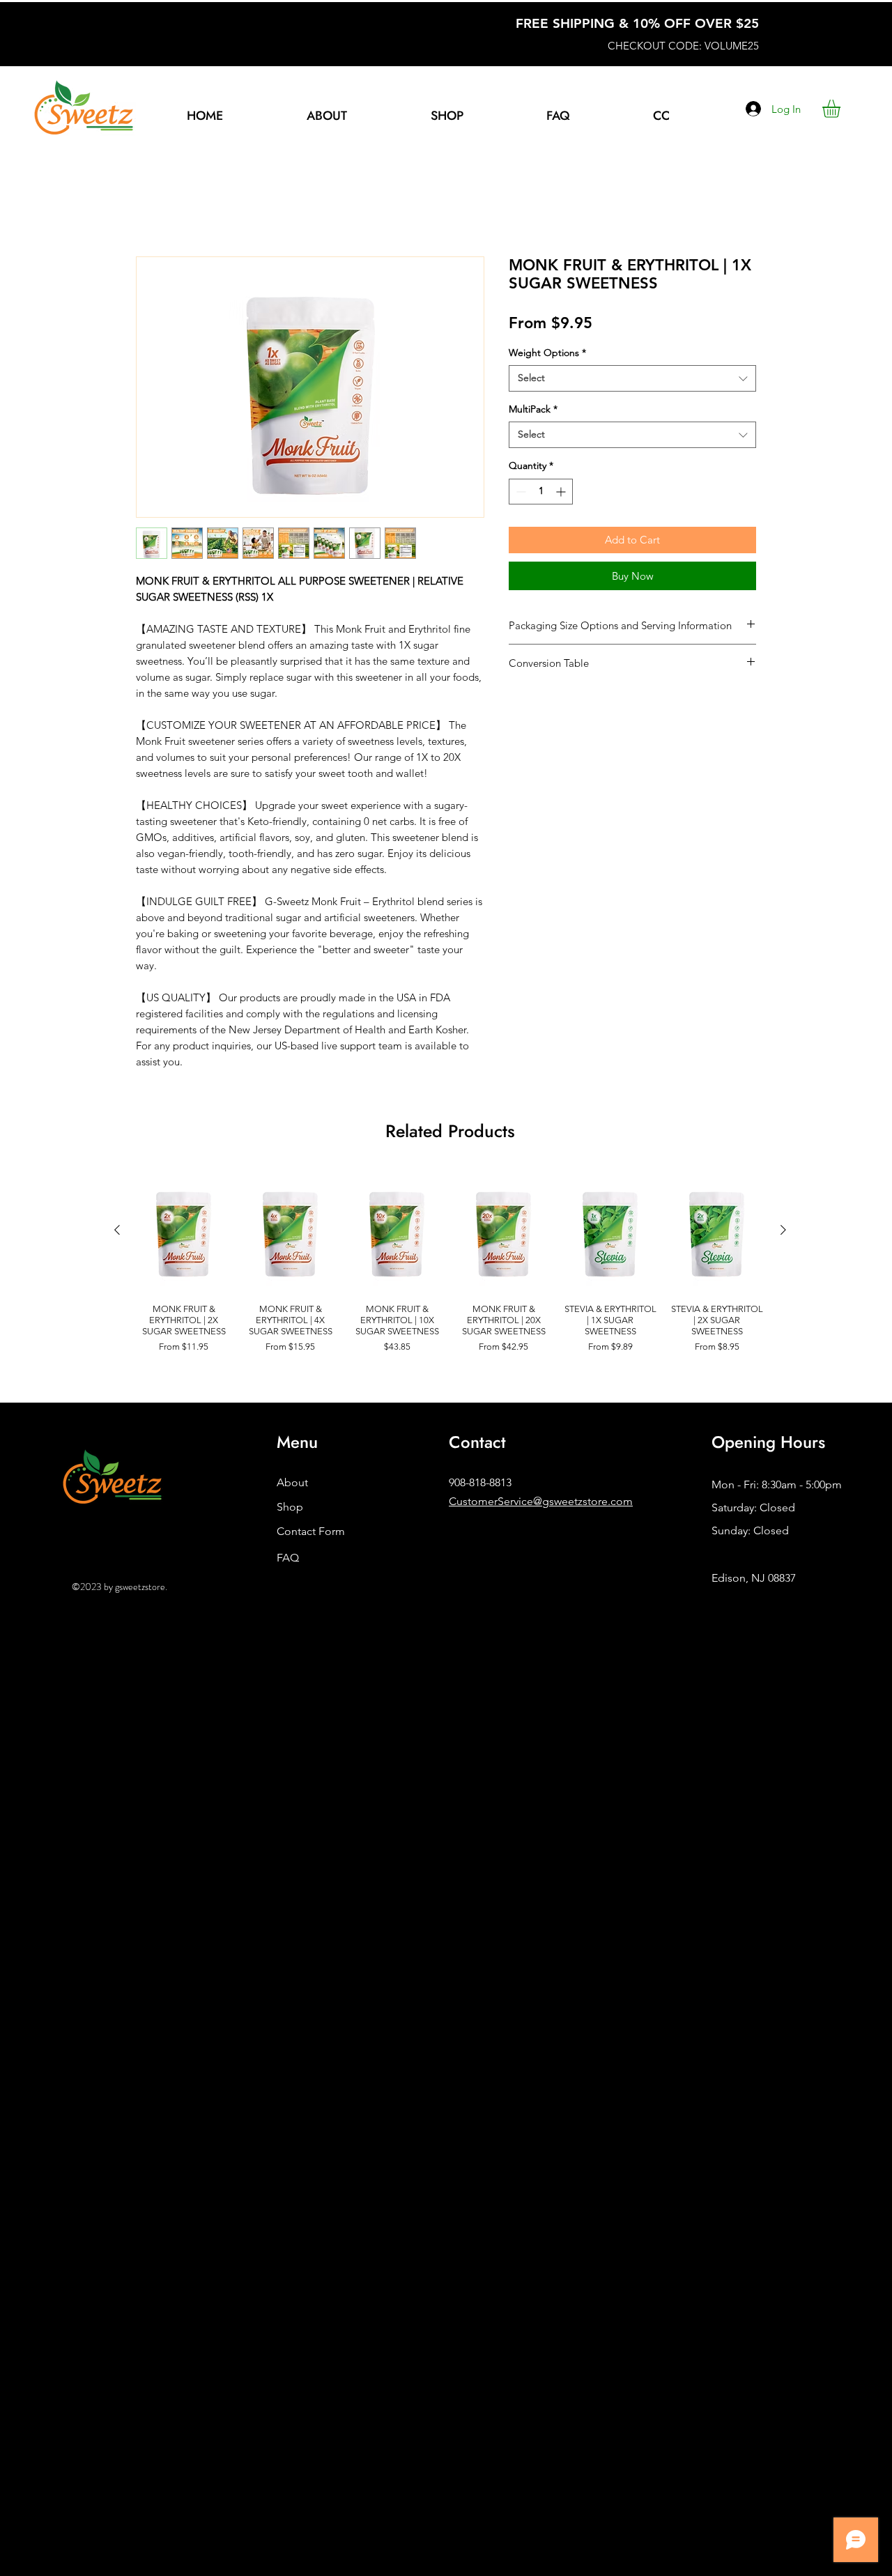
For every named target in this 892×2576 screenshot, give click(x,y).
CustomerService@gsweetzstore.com (541, 1503)
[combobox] (632, 380)
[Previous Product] (117, 1232)
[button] (447, 116)
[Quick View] (184, 1233)
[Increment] (562, 494)
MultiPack (533, 411)
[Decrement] (520, 494)
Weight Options (547, 355)
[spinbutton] (541, 494)
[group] (450, 1269)
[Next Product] (783, 1232)
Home (152, 208)
